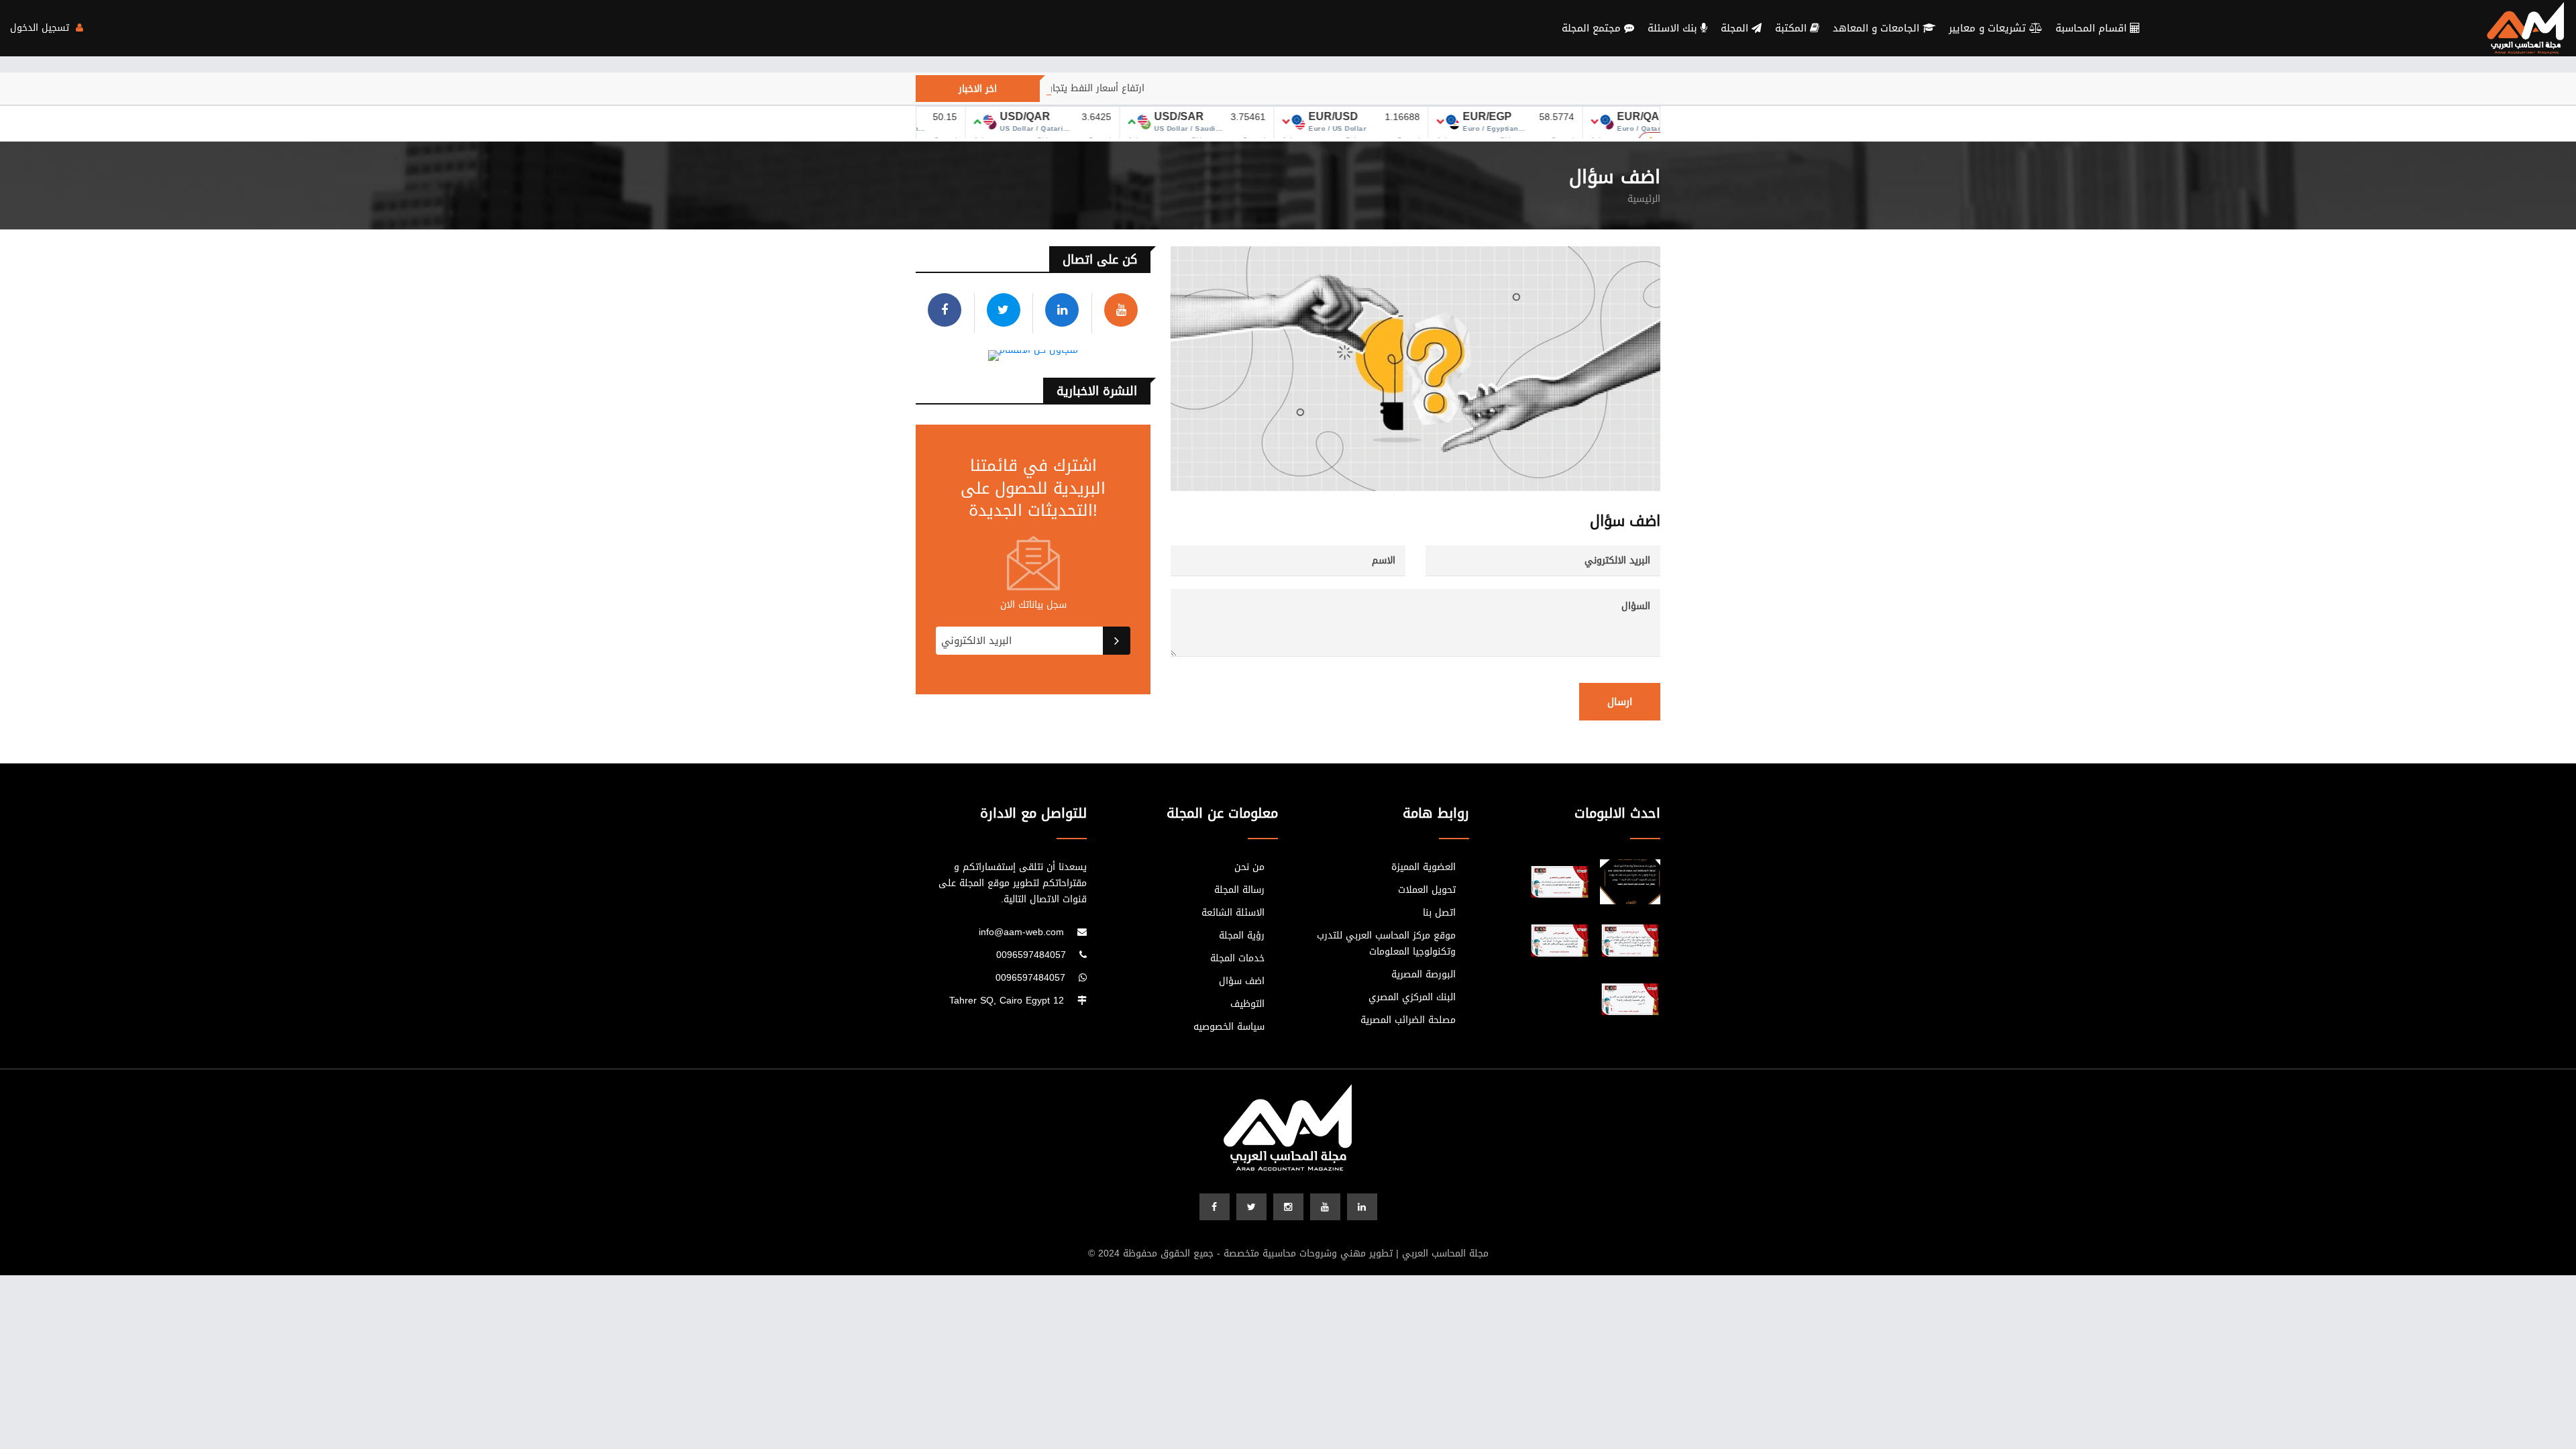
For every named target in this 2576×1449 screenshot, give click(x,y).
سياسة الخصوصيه (1229, 1027)
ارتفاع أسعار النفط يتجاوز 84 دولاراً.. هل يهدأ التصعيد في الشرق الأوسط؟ (1068, 88)
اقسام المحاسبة (2093, 28)
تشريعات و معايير (1989, 28)
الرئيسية (1644, 199)
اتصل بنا (1439, 913)
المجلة (1736, 28)
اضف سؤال (1242, 981)
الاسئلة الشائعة (1233, 913)
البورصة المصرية (1424, 975)
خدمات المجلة (1237, 959)
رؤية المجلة (1242, 936)
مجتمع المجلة (1593, 28)
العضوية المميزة (1424, 867)
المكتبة (1792, 28)
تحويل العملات (1427, 890)
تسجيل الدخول (41, 28)
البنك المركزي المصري (1412, 998)
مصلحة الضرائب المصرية (1408, 1020)
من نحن (1249, 867)
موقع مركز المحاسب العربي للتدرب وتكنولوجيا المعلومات (1386, 944)
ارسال (1620, 702)
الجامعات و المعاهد (1878, 28)
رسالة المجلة (1239, 890)
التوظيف (1247, 1004)
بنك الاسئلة (1674, 28)
